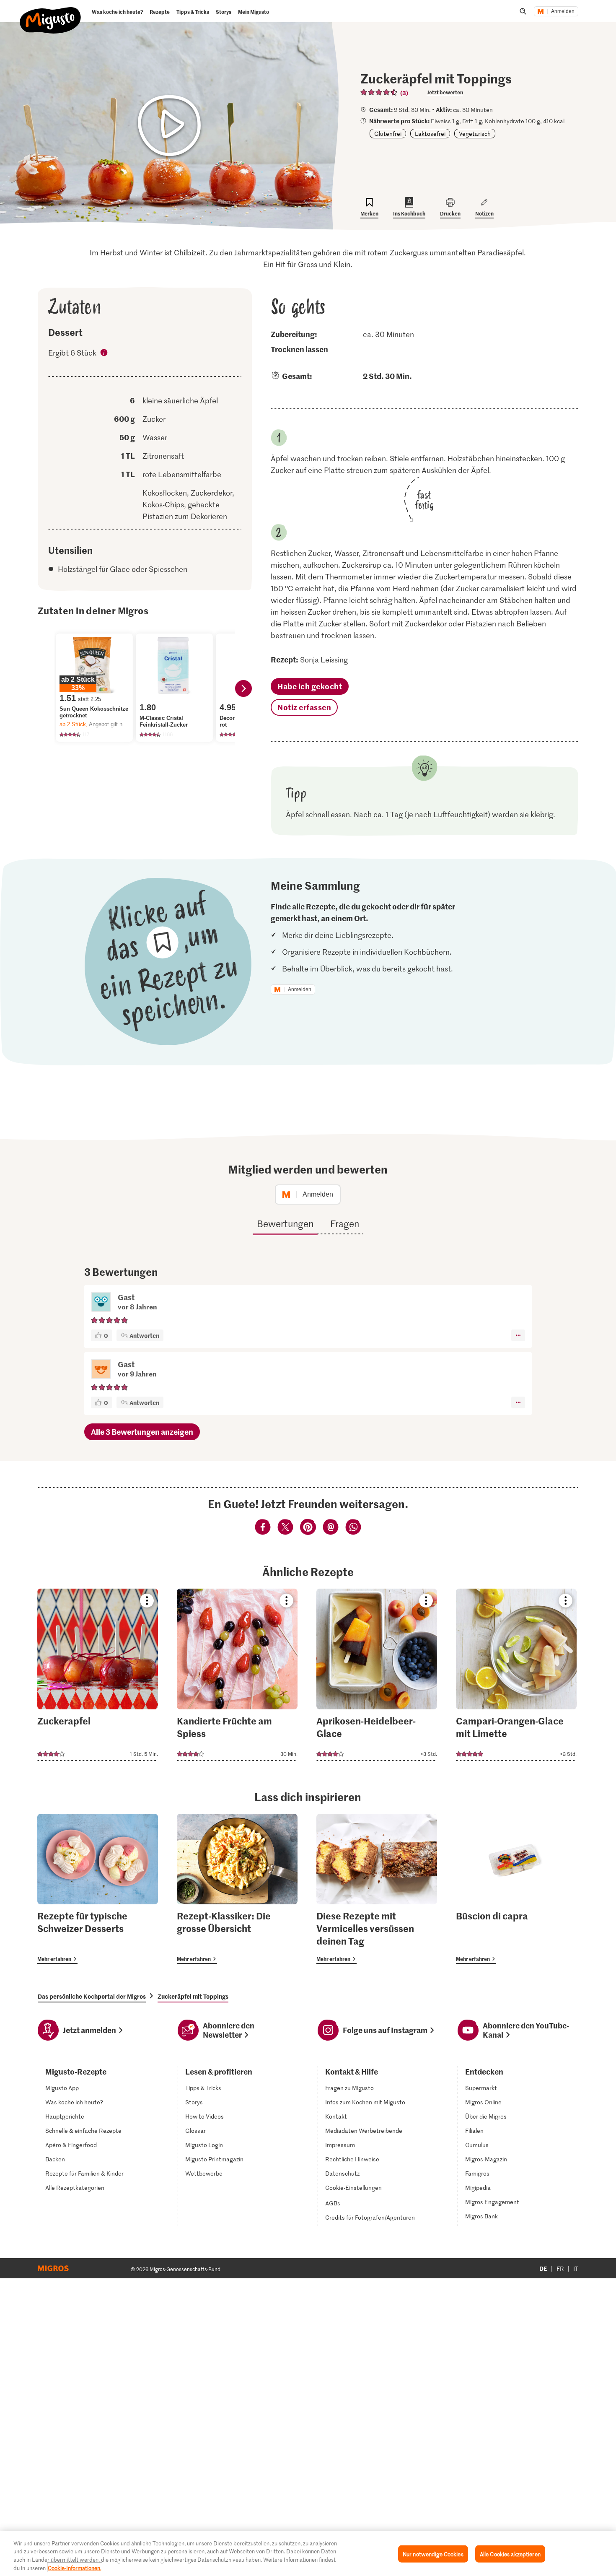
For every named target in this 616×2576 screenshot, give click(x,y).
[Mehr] (518, 1335)
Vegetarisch (475, 134)
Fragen (345, 1223)
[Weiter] (243, 688)
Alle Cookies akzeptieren (510, 2554)
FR (560, 2268)
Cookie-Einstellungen (353, 2188)
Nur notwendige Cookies (433, 2554)
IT (576, 2268)
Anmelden (563, 11)
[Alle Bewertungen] (379, 92)
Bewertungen (285, 1223)
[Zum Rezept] (98, 1675)
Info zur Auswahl (104, 354)
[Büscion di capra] (516, 1889)
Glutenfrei (388, 134)
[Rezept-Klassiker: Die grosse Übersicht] (237, 1889)
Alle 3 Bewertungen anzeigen (142, 1432)
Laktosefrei (430, 134)
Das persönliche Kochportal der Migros (92, 1996)
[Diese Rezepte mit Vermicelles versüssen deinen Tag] (377, 1889)
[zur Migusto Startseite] (50, 13)
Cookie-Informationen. (75, 2567)
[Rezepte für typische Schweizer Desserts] (98, 1889)
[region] (308, 2553)
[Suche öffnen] (523, 11)
